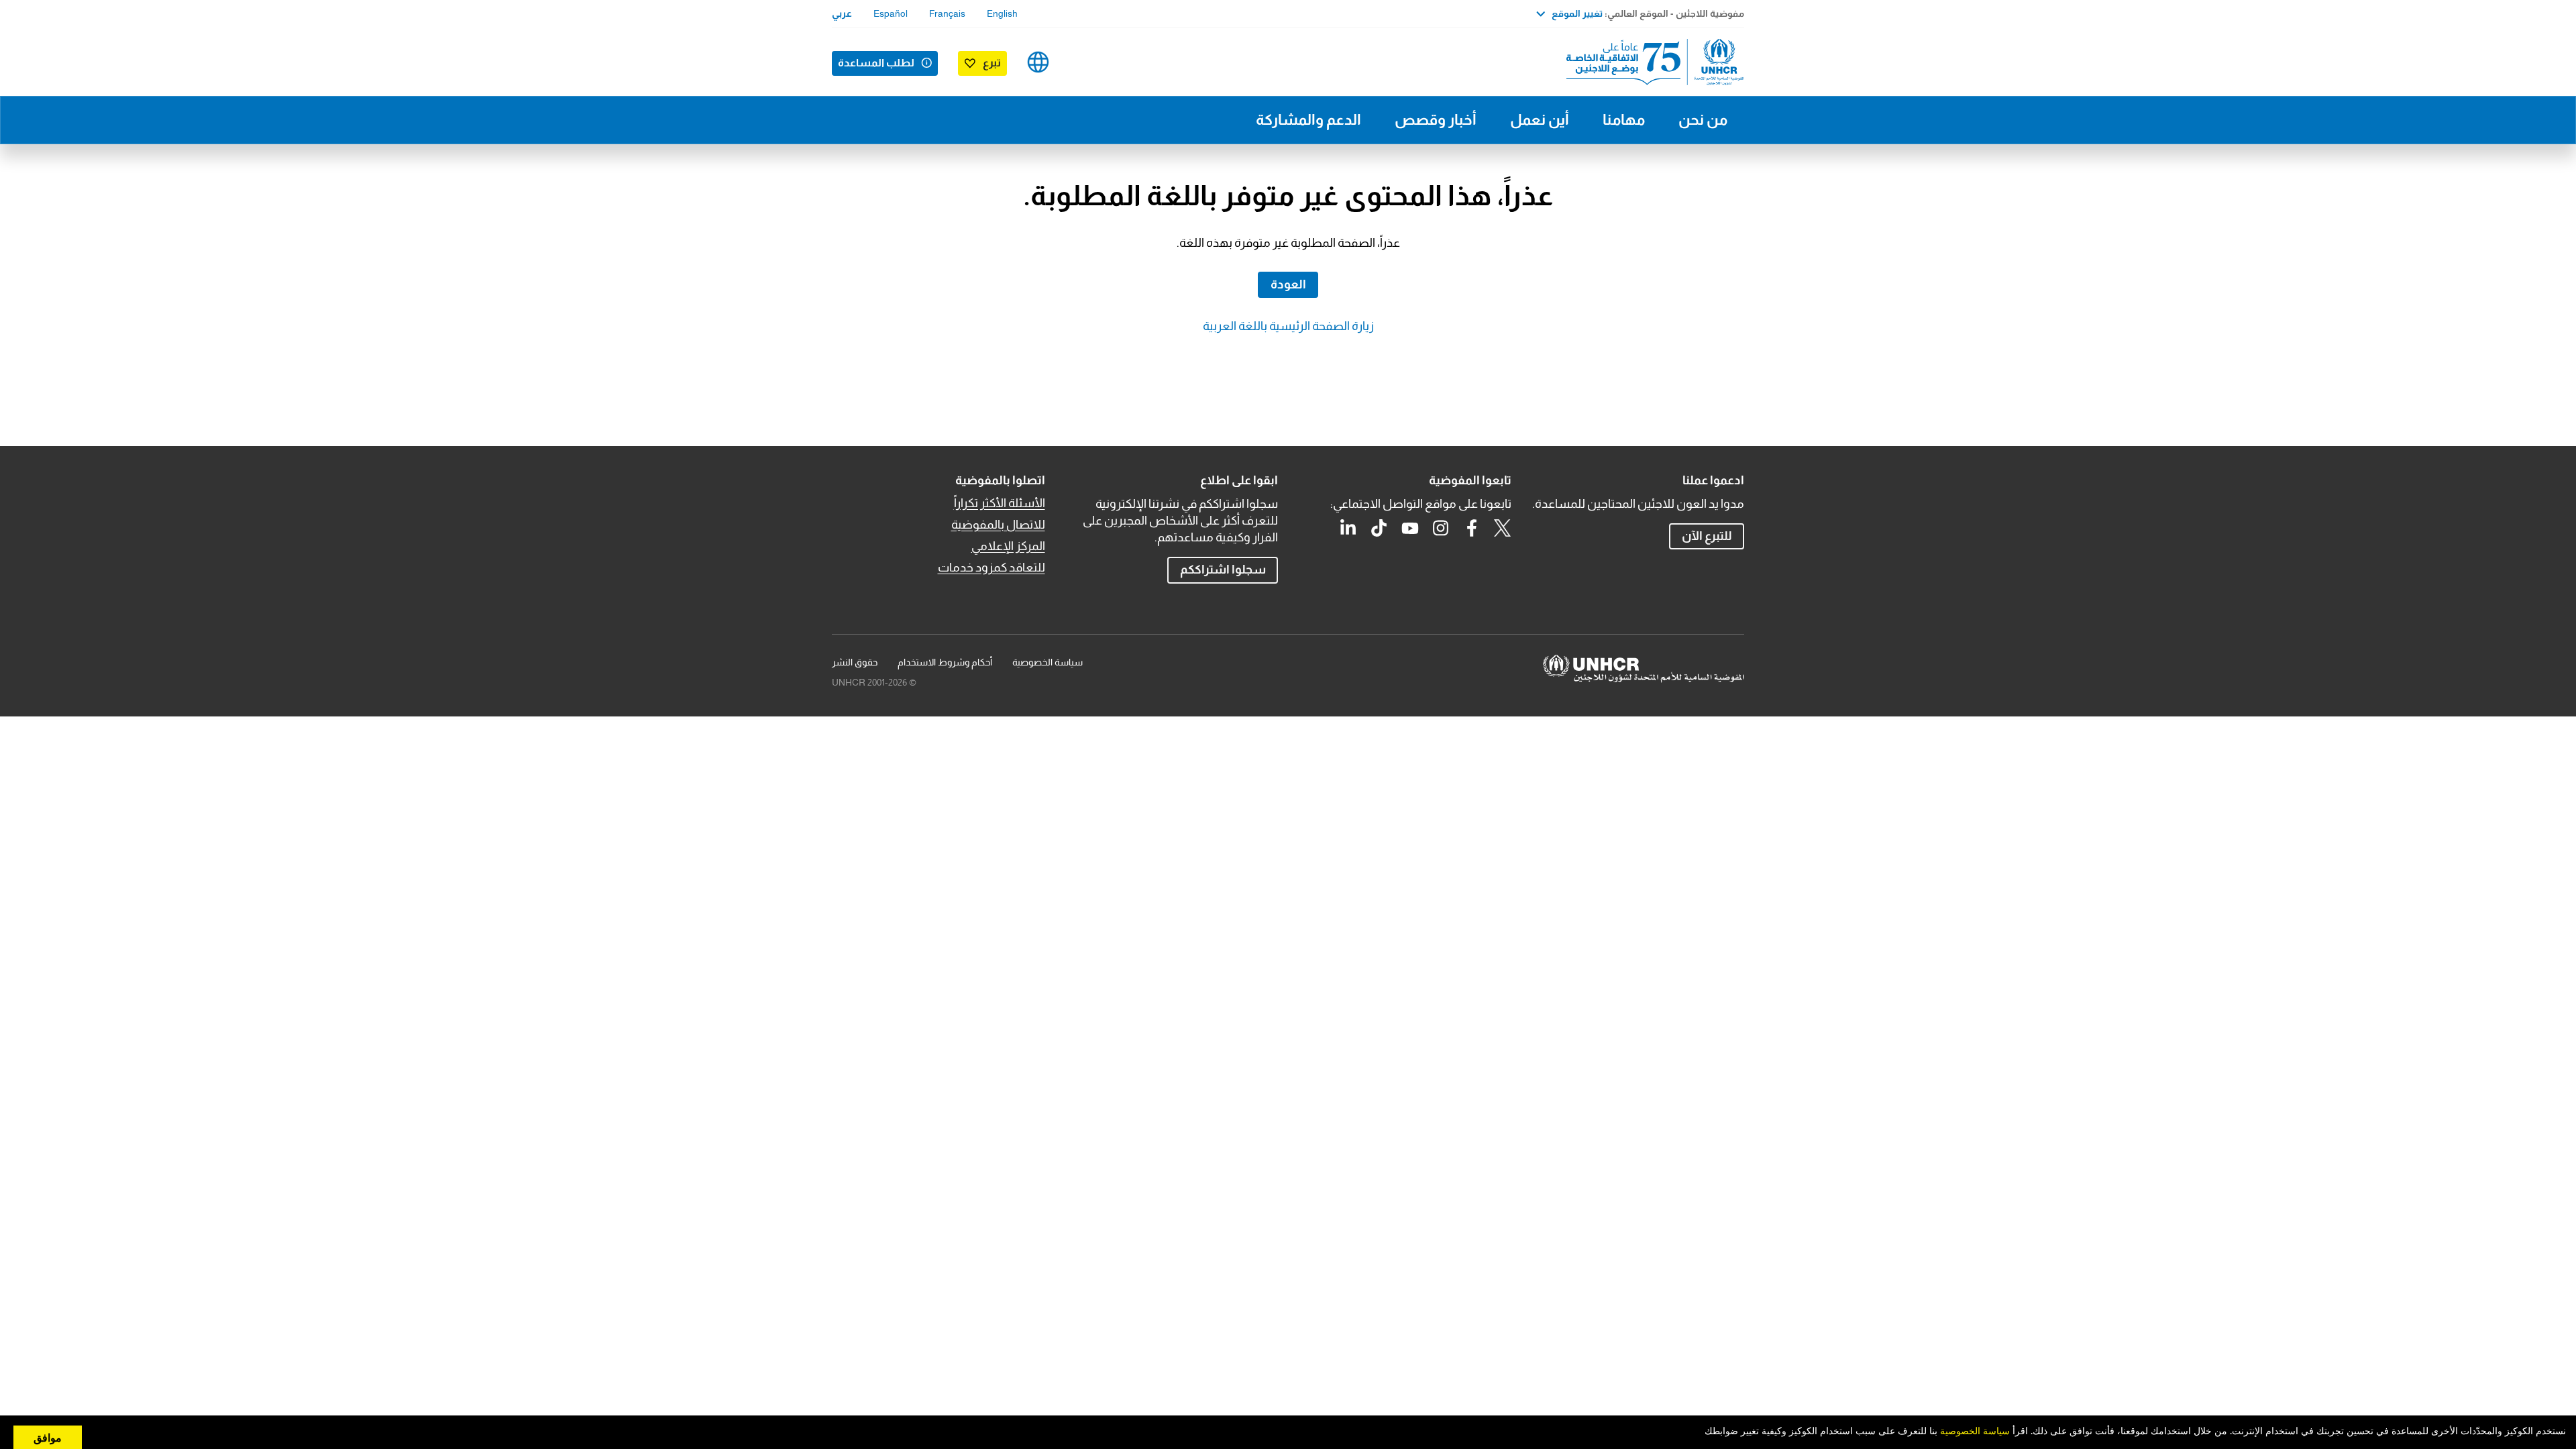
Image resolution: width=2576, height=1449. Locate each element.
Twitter (1503, 528)
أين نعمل (1540, 120)
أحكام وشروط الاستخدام (945, 662)
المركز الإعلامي (1008, 546)
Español (891, 13)
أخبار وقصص (1436, 120)
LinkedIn (1348, 528)
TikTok (1379, 528)
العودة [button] (1288, 284)
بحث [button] (1080, 62)
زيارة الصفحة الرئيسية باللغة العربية (1288, 326)
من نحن (1703, 120)
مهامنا (1624, 120)
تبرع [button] (992, 63)
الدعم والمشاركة (1308, 120)
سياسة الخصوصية (1048, 662)
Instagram (1441, 528)
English (1002, 13)
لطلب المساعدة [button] (876, 63)
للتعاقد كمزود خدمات (991, 568)
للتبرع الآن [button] (1707, 536)
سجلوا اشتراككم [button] (1223, 570)
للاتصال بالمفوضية (998, 525)
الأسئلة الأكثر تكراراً (1000, 503)
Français (947, 13)
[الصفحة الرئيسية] (1650, 62)
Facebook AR (1472, 528)
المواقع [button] (1038, 62)
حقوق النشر (855, 662)
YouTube (1410, 528)
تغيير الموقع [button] (1577, 13)
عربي (842, 13)
